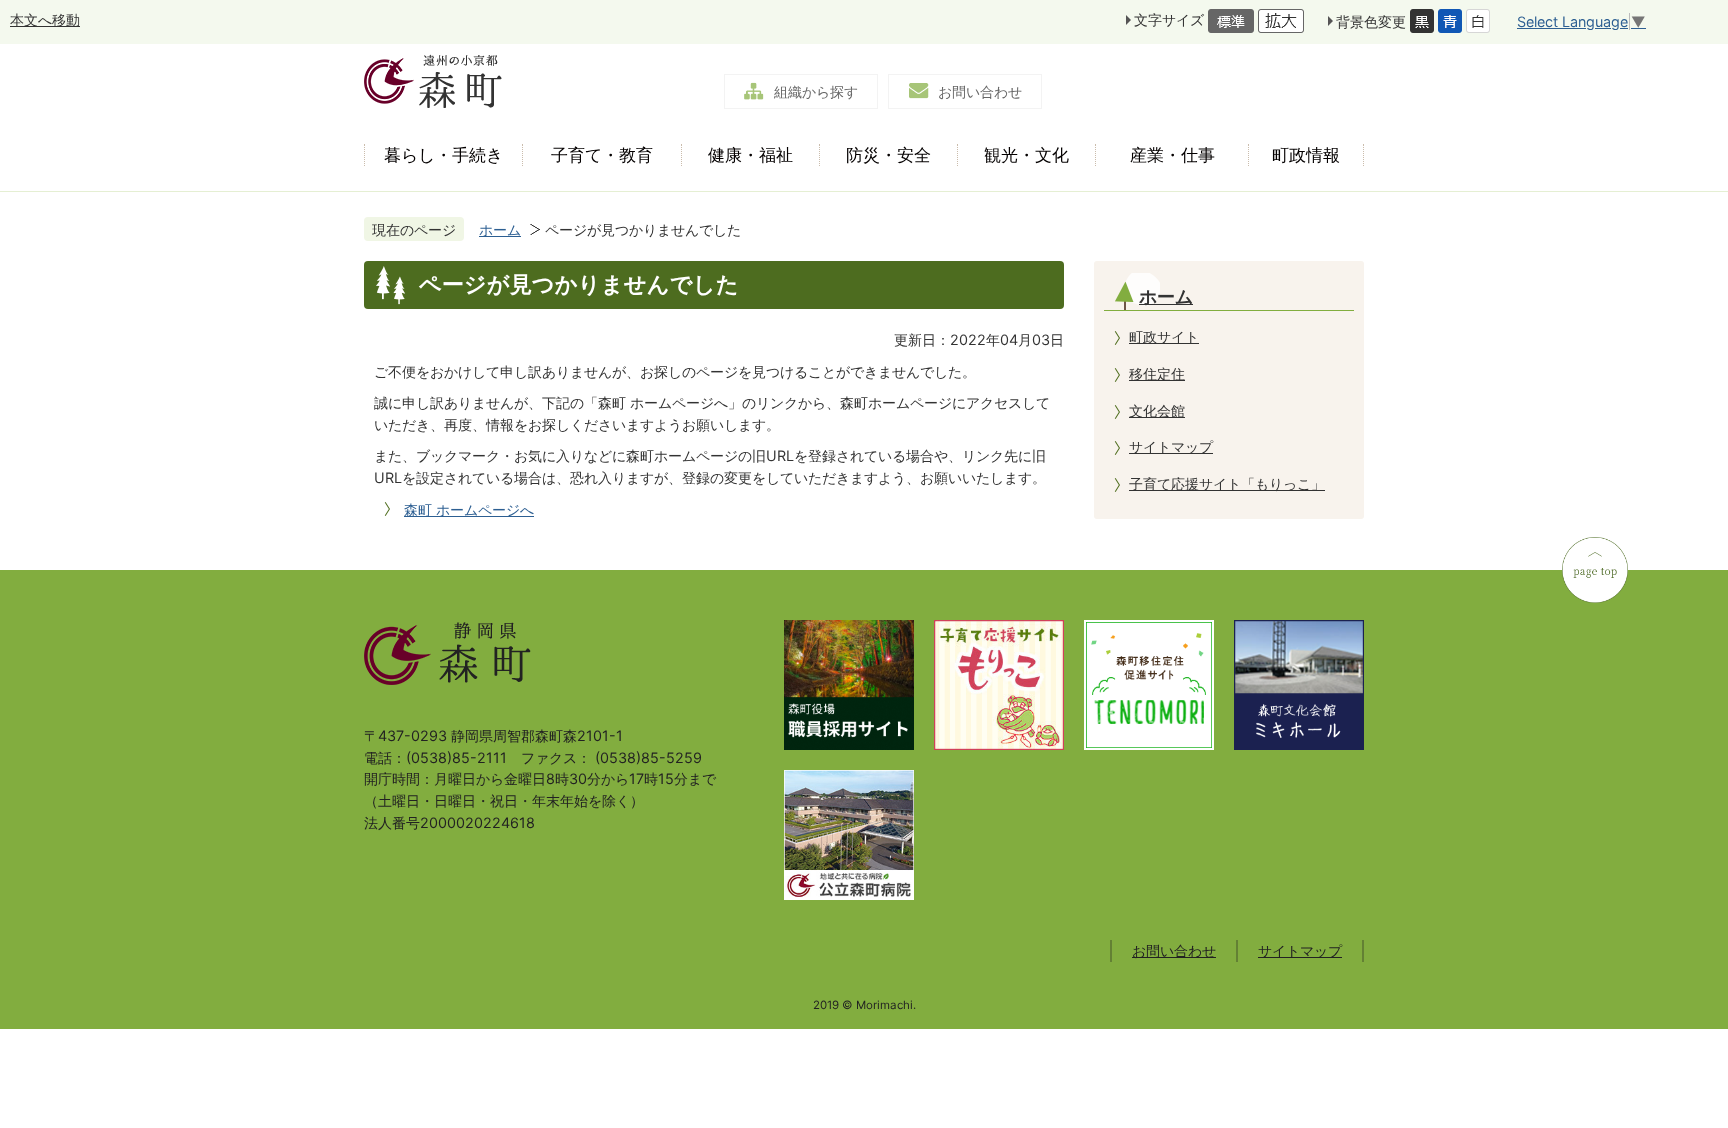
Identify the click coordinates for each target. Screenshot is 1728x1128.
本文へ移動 (45, 19)
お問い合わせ (980, 91)
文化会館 (1157, 410)
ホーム (500, 229)
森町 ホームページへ (469, 509)
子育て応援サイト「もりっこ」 (1227, 483)
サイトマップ (1171, 446)
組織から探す (816, 91)
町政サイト (1164, 336)
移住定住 (1157, 373)
